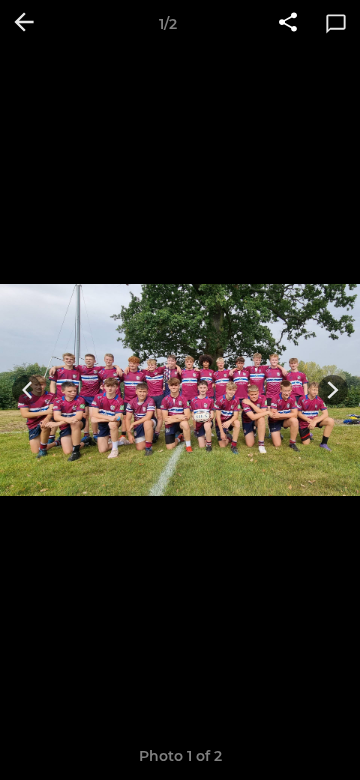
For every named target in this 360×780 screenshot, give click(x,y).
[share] (288, 24)
